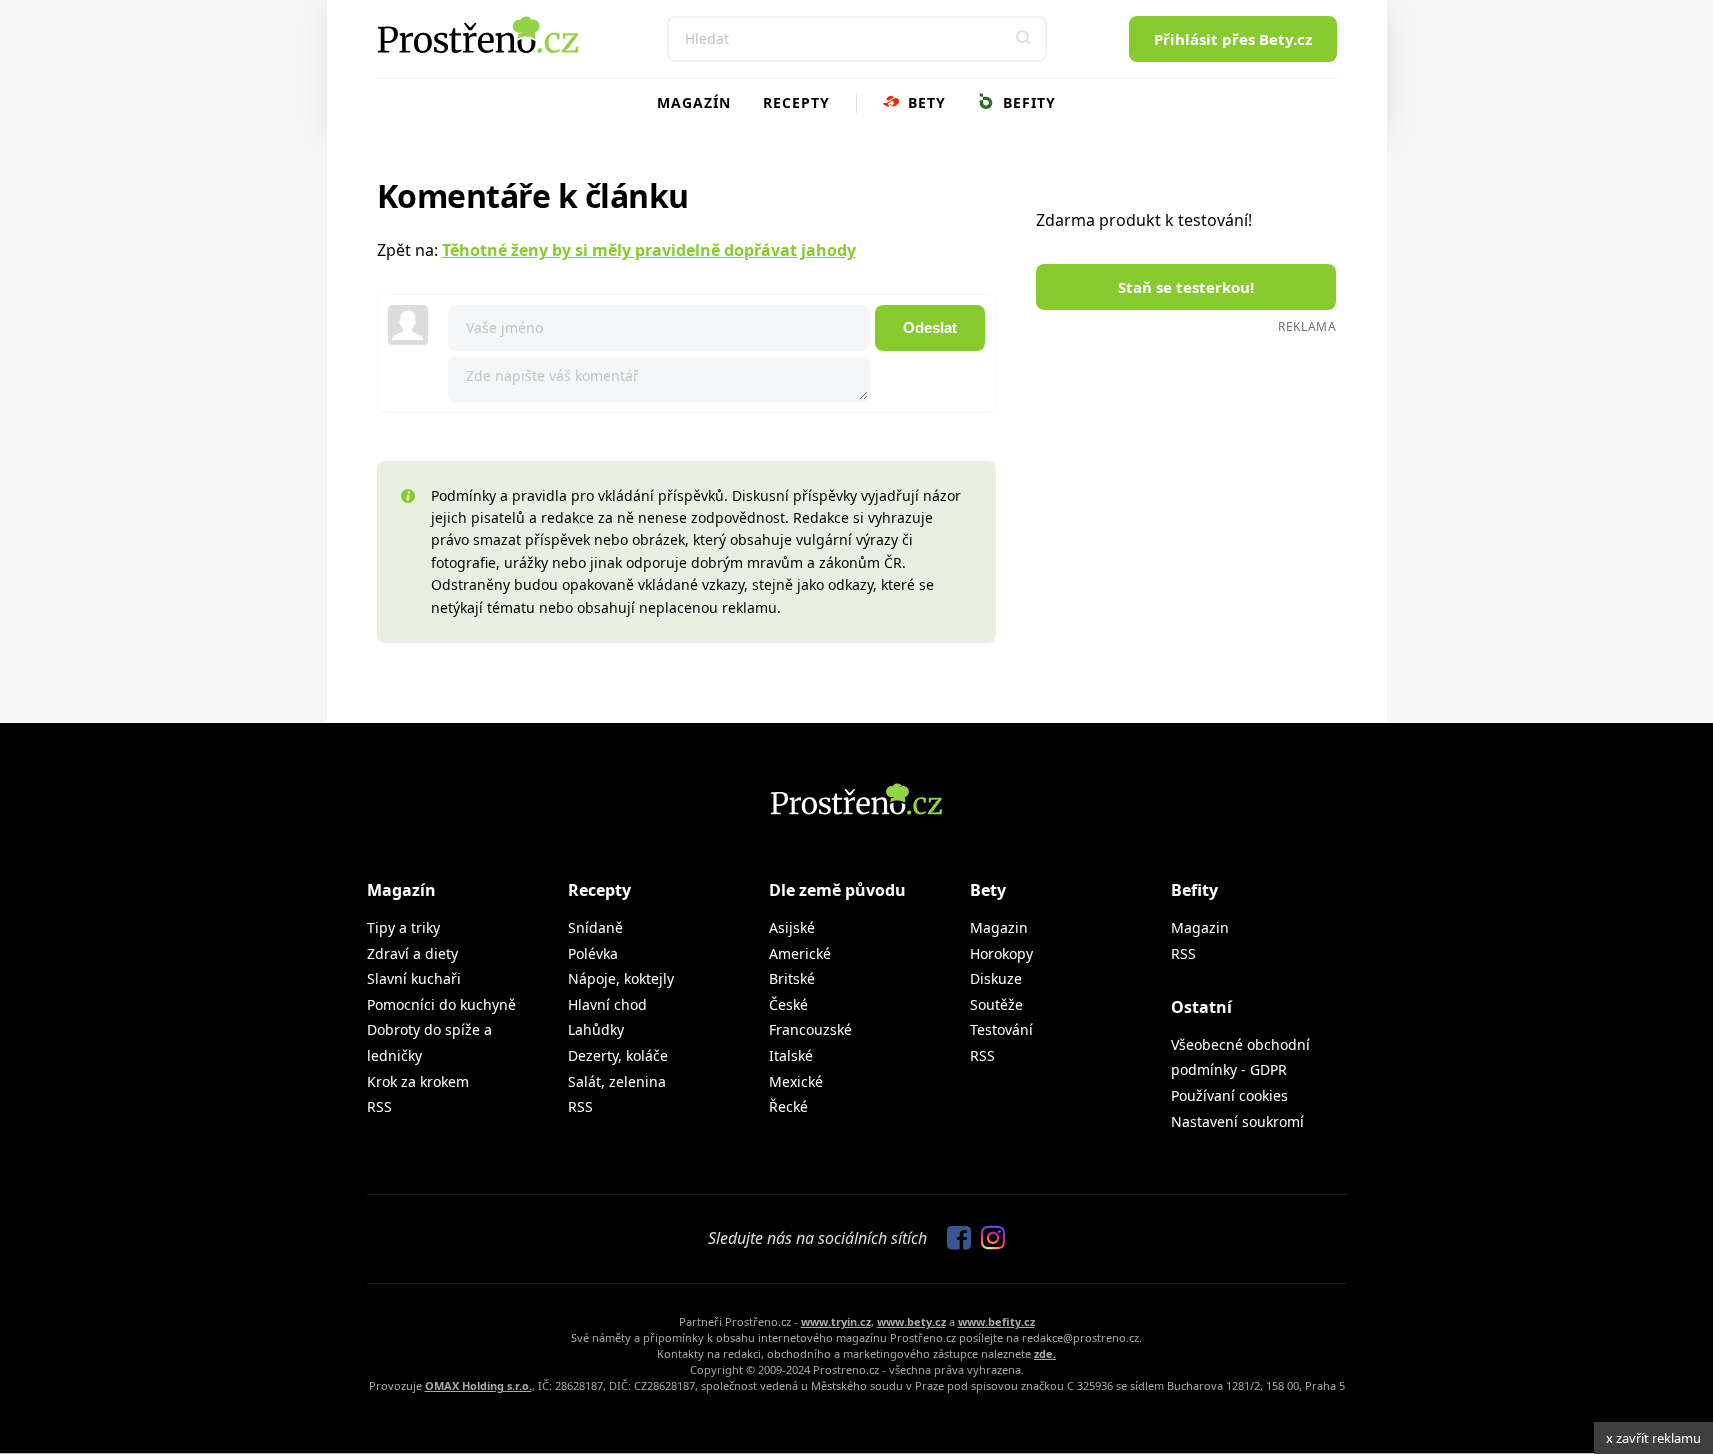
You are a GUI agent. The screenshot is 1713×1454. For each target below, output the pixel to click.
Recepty (796, 102)
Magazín (694, 102)
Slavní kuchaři (414, 978)
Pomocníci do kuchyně (441, 1004)
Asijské (792, 927)
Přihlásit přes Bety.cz (1233, 39)
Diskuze (996, 978)
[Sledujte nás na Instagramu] (988, 1239)
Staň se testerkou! (1186, 287)
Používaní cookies (1229, 1095)
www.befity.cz (996, 1321)
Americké (800, 953)
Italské (791, 1055)
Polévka (593, 953)
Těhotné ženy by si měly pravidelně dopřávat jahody (649, 250)
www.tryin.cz (836, 1321)
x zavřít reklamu (1653, 1438)
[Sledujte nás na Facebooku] (954, 1239)
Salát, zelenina (617, 1081)
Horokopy (1001, 953)
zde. (1045, 1353)
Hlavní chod (607, 1004)
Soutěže (996, 1004)
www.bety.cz (911, 1321)
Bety (924, 102)
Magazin (999, 927)
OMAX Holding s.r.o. (478, 1385)
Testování (1001, 1029)
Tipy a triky (403, 927)
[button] (1024, 39)
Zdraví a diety (412, 953)
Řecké (788, 1106)
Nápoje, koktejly (621, 978)
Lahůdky (596, 1029)
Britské (792, 978)
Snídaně (595, 927)
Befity (1027, 102)
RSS (379, 1106)
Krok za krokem (418, 1081)
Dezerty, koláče (618, 1055)
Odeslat (930, 327)
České (788, 1004)
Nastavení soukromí (1237, 1121)
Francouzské (810, 1029)
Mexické (796, 1081)
